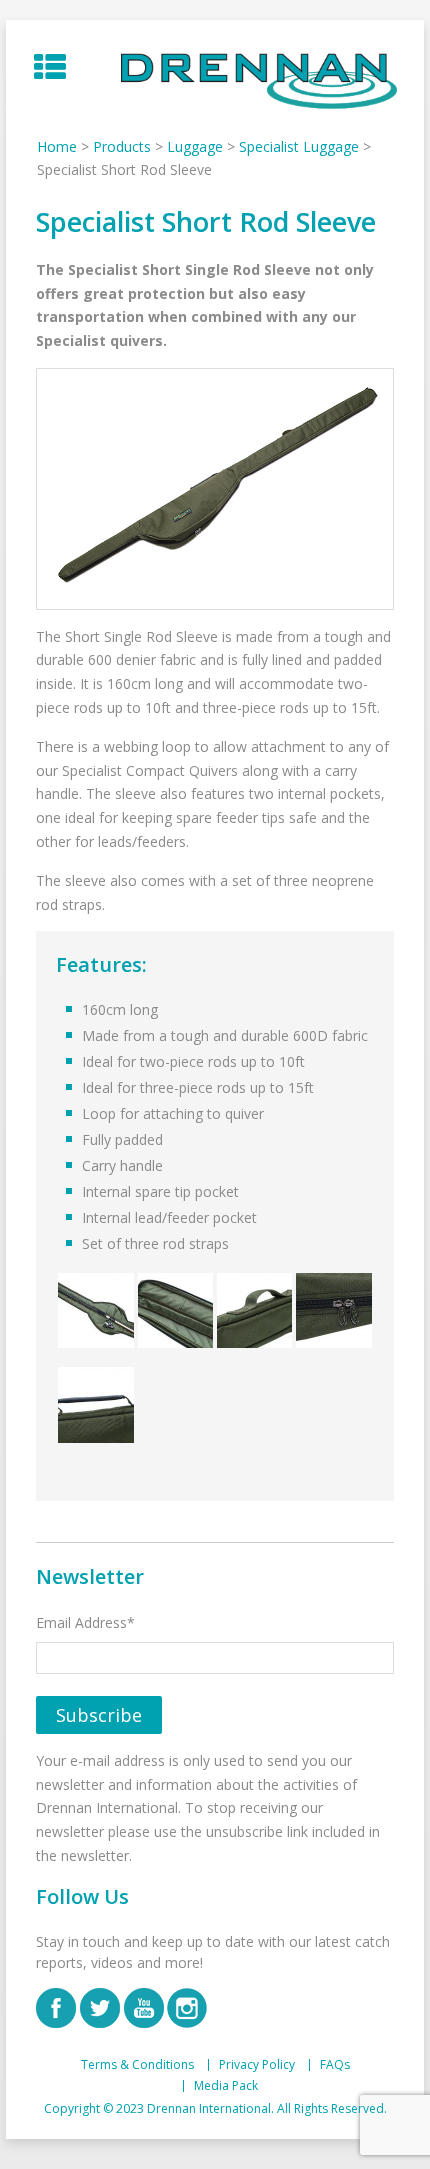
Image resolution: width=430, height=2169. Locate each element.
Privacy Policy (257, 2065)
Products (122, 146)
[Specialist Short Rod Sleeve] (214, 489)
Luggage (195, 146)
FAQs (335, 2065)
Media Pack (226, 2086)
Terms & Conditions (137, 2065)
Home (57, 146)
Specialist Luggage (299, 146)
